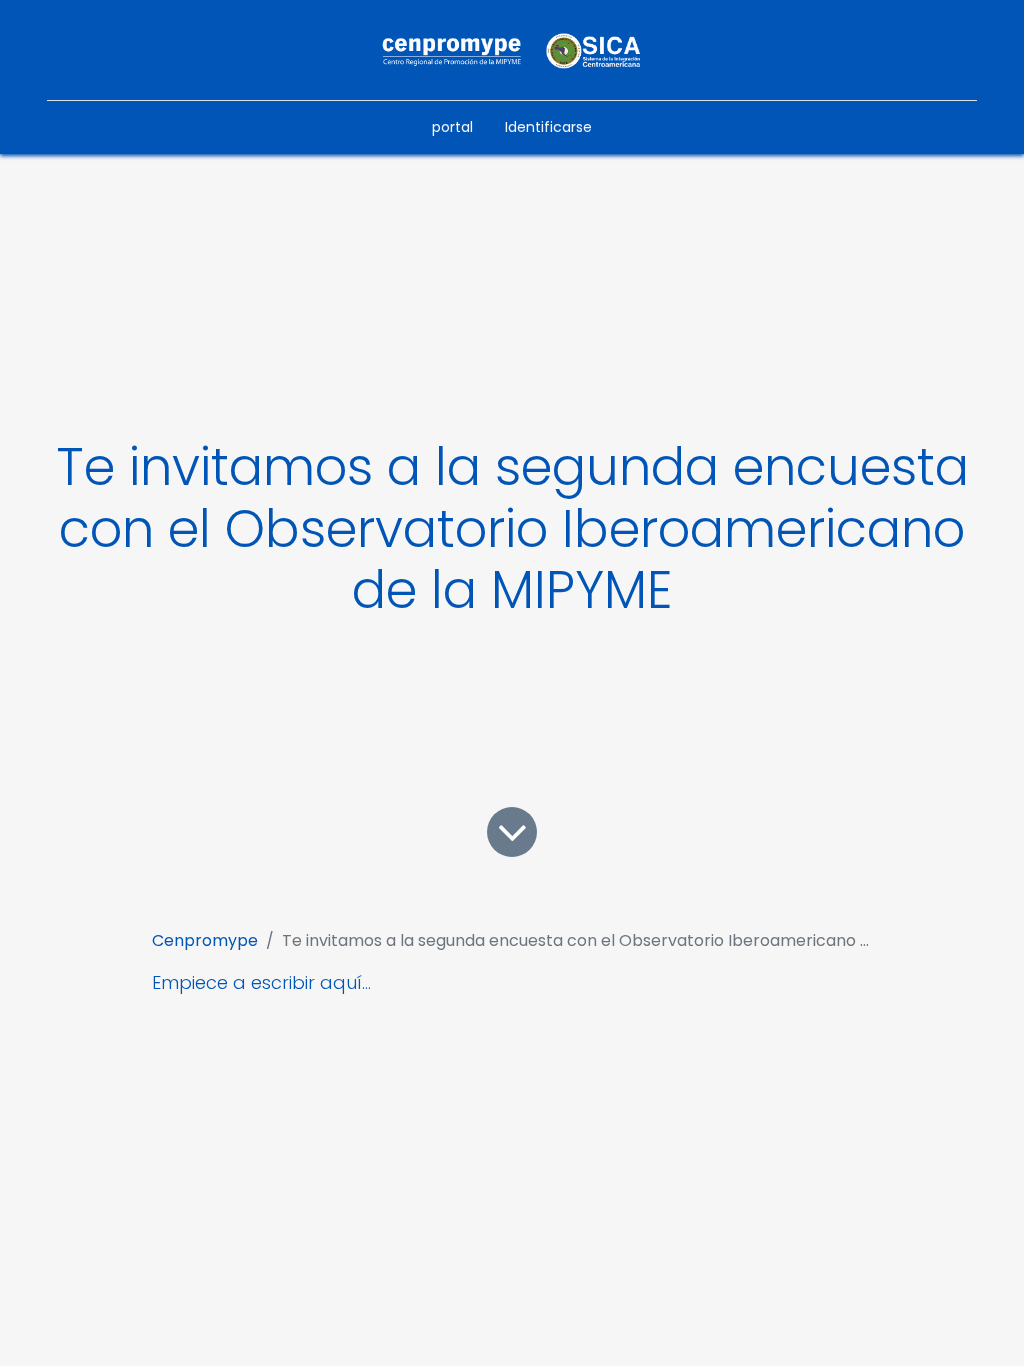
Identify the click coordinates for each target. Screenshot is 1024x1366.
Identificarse (548, 127)
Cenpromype (205, 940)
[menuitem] (452, 127)
